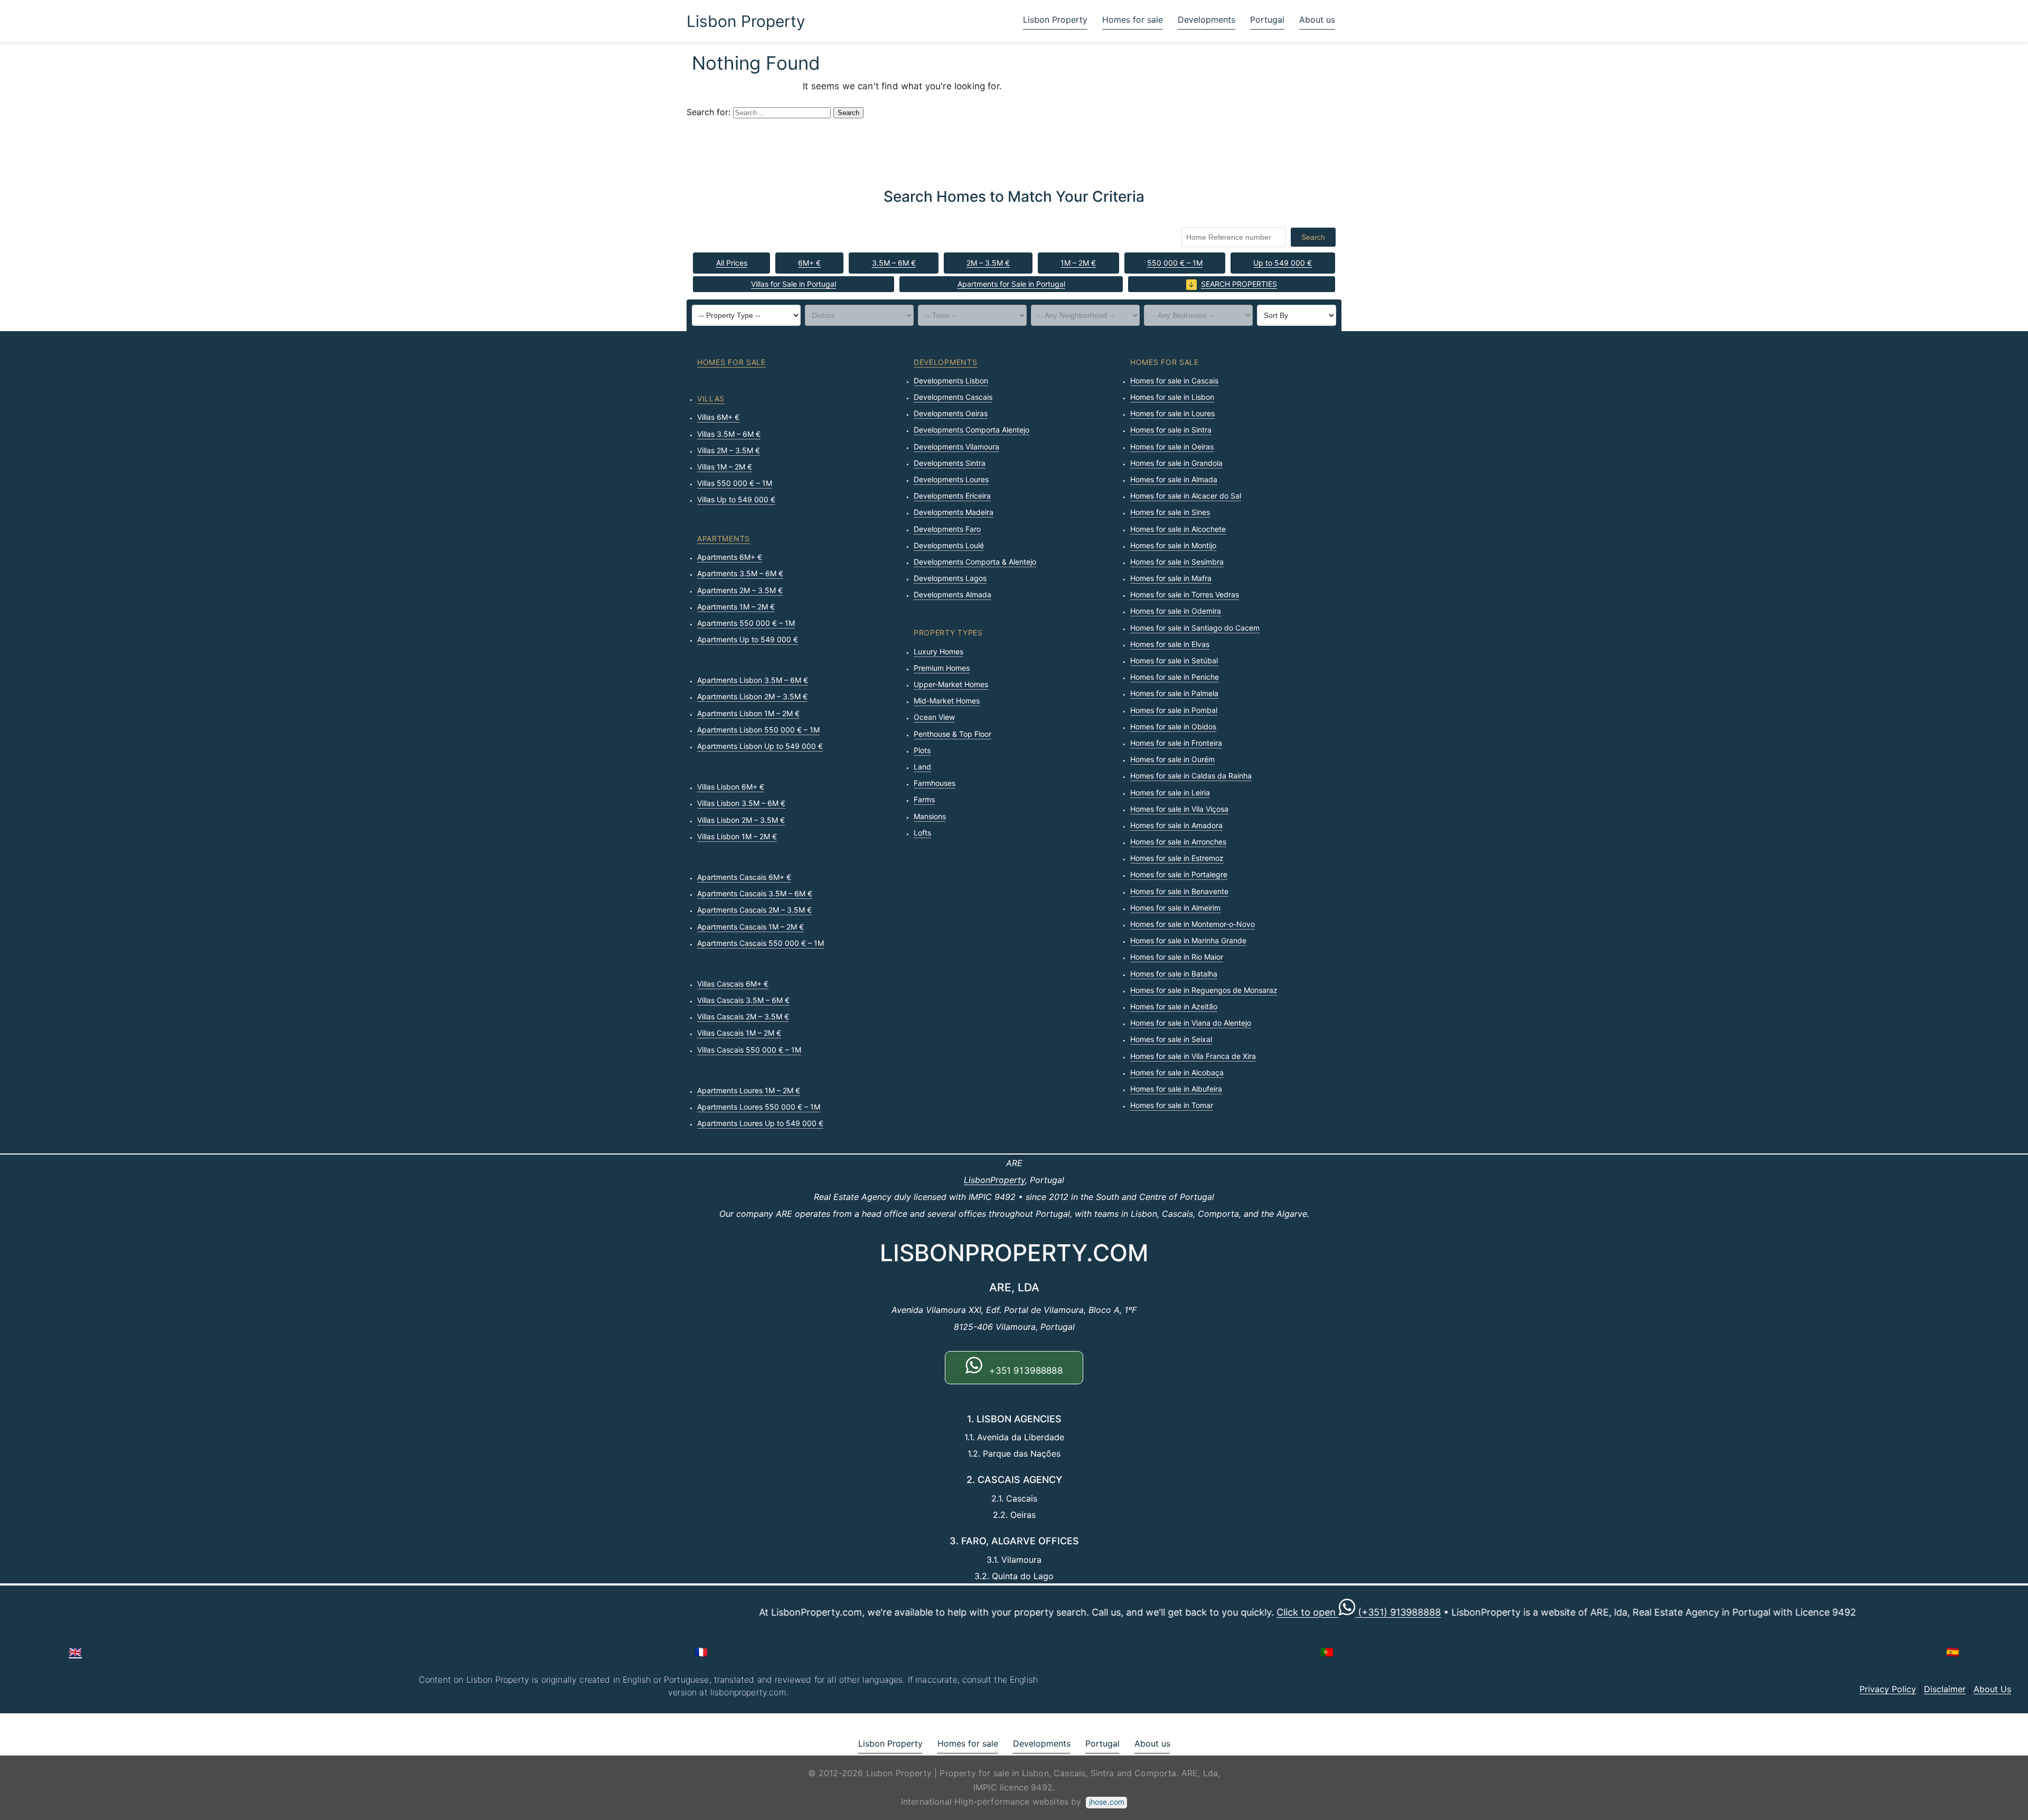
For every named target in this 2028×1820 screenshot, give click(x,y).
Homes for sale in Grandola (1176, 463)
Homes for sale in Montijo (1173, 545)
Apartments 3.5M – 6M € (740, 573)
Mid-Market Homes (947, 701)
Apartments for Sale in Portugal (1011, 284)
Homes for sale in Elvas (1170, 644)
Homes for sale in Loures (1172, 413)
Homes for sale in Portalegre (1179, 874)
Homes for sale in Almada (1174, 479)
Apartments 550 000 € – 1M (746, 623)
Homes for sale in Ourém (1172, 759)
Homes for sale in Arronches (1178, 842)
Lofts (922, 833)
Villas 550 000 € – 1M (735, 483)
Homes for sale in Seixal (1171, 1039)
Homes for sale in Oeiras (1172, 447)
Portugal (1267, 20)
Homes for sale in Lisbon (1172, 397)
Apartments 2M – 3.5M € (740, 590)
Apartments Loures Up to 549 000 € (760, 1123)
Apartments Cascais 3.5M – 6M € (755, 893)
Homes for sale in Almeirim (1175, 908)
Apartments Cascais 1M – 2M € (750, 927)
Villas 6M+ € (718, 417)
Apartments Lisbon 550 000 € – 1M (758, 730)
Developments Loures (951, 479)
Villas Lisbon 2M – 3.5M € (741, 820)
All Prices (732, 263)
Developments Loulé (949, 545)
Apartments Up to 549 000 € (748, 639)
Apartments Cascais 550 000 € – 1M (760, 943)
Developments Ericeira (952, 496)
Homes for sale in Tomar (1172, 1105)
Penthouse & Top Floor (952, 734)
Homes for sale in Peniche (1175, 677)
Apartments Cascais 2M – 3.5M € (754, 910)
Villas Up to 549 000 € (736, 499)
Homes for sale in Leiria (1170, 792)
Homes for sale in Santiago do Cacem (1195, 628)
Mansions (930, 816)
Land (922, 767)
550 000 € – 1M (1175, 263)
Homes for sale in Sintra (1171, 430)
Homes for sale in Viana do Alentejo (1191, 1023)
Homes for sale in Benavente (1179, 891)
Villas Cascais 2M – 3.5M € (743, 1016)
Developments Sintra (950, 463)
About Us (1992, 1689)
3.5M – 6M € (894, 263)
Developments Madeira (954, 512)
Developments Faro (947, 529)
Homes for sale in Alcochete (1178, 529)
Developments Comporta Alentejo (971, 430)
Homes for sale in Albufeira (1176, 1089)
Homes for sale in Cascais (1174, 381)
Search (1313, 237)
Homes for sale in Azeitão (1174, 1006)
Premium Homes (942, 668)
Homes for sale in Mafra (1171, 578)
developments (945, 362)
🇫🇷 (701, 1652)
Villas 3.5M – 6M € (729, 434)
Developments (1207, 20)
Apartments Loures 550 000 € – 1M (759, 1107)
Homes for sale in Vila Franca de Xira (1193, 1056)
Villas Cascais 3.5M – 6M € (743, 1000)
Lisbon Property (746, 21)
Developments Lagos (950, 578)
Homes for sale (1133, 20)
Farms (924, 799)
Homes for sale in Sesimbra (1177, 562)
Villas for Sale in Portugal (794, 284)
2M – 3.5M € (988, 263)
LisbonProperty (994, 1180)
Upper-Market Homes (951, 684)
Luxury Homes (938, 651)
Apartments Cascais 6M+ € (744, 877)
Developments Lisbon (951, 381)
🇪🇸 (1953, 1652)
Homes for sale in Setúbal (1174, 660)
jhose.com (1107, 1802)
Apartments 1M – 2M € (736, 607)
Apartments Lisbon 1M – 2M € (748, 713)
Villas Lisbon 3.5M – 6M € (741, 803)
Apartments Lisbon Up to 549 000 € (760, 746)
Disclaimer (1945, 1689)
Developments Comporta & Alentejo (975, 562)
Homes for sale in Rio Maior (1177, 957)
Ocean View (934, 717)
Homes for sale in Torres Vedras (1185, 594)
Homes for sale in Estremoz (1177, 858)
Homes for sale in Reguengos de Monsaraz (1204, 990)
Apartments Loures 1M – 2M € (749, 1090)
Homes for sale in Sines (1170, 512)
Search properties (1239, 284)
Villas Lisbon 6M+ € (731, 787)
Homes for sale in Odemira (1176, 611)
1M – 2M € (1078, 263)
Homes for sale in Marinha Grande (1188, 940)
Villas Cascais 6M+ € (733, 984)
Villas (711, 398)
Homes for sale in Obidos (1173, 726)
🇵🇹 (1327, 1652)
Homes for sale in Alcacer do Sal (1186, 496)
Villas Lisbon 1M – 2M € (737, 836)
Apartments (724, 538)
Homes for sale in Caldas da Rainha (1191, 776)
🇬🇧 (75, 1652)
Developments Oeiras (951, 413)
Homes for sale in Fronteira (1176, 743)
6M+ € (809, 263)
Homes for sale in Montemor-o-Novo (1193, 924)
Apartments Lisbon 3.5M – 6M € (753, 680)
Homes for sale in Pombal (1174, 710)
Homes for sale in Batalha (1174, 974)
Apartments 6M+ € (730, 557)
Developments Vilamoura (956, 447)
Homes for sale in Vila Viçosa (1179, 809)
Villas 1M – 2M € (725, 467)
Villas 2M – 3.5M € (729, 450)
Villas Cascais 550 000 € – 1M (749, 1050)
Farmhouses (935, 783)
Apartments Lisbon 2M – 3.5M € (752, 696)
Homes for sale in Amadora (1176, 825)
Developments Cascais (953, 397)
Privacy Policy (1888, 1689)
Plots (922, 750)
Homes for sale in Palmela (1174, 693)
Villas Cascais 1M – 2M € (739, 1033)
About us (1317, 20)
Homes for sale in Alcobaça (1177, 1072)
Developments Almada (952, 594)
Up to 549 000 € (1283, 263)
